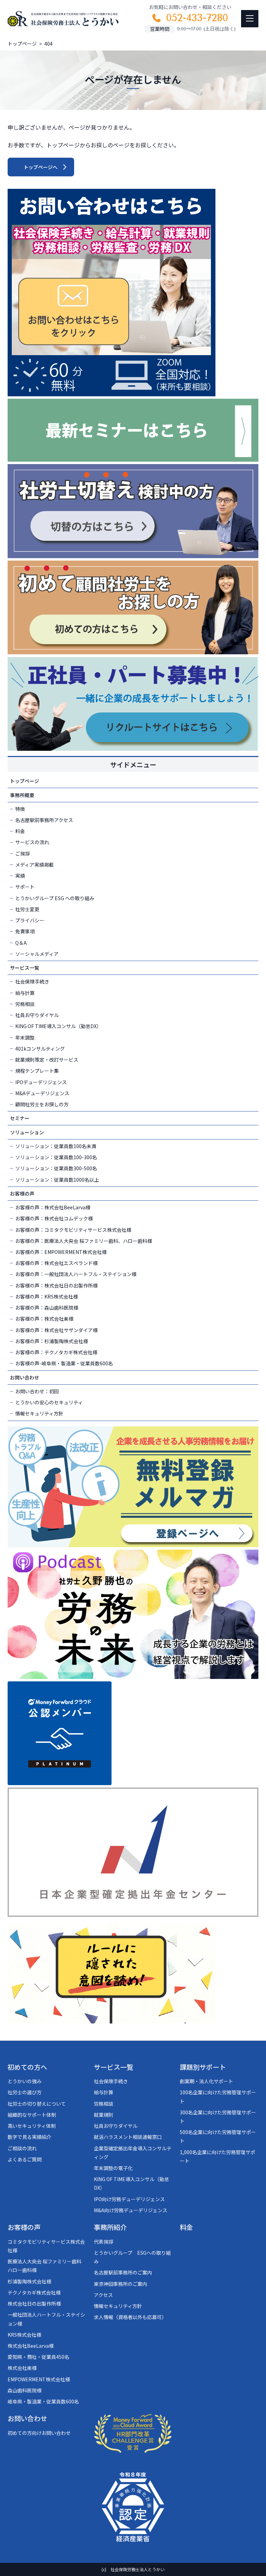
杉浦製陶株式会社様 (29, 2281)
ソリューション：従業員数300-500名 (56, 1168)
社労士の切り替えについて (37, 2104)
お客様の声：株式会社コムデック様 (54, 1218)
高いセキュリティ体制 (32, 2126)
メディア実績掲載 (34, 865)
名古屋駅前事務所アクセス (44, 820)
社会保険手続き (32, 981)
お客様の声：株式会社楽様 (44, 1319)
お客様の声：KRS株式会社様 (47, 1296)
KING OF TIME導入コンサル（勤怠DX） (58, 1026)
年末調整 (25, 1037)
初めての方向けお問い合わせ (39, 2433)
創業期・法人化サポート (206, 2081)
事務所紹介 (110, 2227)
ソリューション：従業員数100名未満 (56, 1146)
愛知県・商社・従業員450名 (38, 2357)
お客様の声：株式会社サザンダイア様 (56, 1330)
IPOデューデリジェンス (41, 1082)
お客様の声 (22, 1193)
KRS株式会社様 (24, 2335)
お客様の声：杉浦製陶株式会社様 (52, 1341)
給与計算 (25, 993)
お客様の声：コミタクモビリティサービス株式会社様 (73, 1230)
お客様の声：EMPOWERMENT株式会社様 (61, 1252)
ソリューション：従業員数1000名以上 (57, 1180)
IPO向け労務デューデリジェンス (129, 2199)
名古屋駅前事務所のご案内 (123, 2272)
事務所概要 (22, 795)
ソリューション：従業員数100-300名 (56, 1157)
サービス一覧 (25, 968)
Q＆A (21, 943)
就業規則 (104, 2115)
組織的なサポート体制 (32, 2115)
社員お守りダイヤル (37, 1015)
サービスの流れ (32, 842)
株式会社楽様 (22, 2368)
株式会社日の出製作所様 (34, 2303)
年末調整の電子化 (113, 2168)
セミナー (20, 1118)
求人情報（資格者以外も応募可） (130, 2317)
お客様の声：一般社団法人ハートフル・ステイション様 (76, 1274)
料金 (20, 831)
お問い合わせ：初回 (37, 1391)
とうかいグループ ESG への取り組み (55, 898)
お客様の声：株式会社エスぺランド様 (56, 1263)
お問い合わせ (25, 1377)
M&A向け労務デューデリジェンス (131, 2210)
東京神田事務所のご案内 (121, 2284)
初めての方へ (27, 2067)
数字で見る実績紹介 (29, 2137)
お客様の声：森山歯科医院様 (47, 1308)
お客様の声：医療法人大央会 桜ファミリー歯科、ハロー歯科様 (84, 1241)
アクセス (103, 2295)
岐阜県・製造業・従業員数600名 (43, 2401)
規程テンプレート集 (37, 1071)
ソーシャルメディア (37, 954)
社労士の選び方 (25, 2092)
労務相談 (25, 1004)
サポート (25, 887)
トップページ (25, 781)
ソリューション (27, 1132)
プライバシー (30, 920)
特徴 (20, 809)
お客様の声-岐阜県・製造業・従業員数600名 (64, 1363)
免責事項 (25, 931)
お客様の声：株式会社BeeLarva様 (53, 1207)
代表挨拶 (104, 2242)
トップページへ (41, 167)
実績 (20, 876)
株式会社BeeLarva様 (31, 2346)
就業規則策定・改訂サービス (47, 1060)
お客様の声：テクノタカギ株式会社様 (56, 1352)
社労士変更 (27, 909)
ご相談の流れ (22, 2148)
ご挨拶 (23, 853)
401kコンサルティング (40, 1049)
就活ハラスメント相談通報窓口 (128, 2137)
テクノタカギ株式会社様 (34, 2292)
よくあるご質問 (25, 2159)
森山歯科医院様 (25, 2390)
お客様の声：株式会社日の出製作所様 (56, 1285)
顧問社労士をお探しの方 (42, 1104)
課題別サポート (203, 2067)
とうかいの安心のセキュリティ (49, 1402)
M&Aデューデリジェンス (42, 1093)
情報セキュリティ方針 (39, 1413)
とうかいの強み (25, 2081)
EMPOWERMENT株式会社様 (39, 2379)
